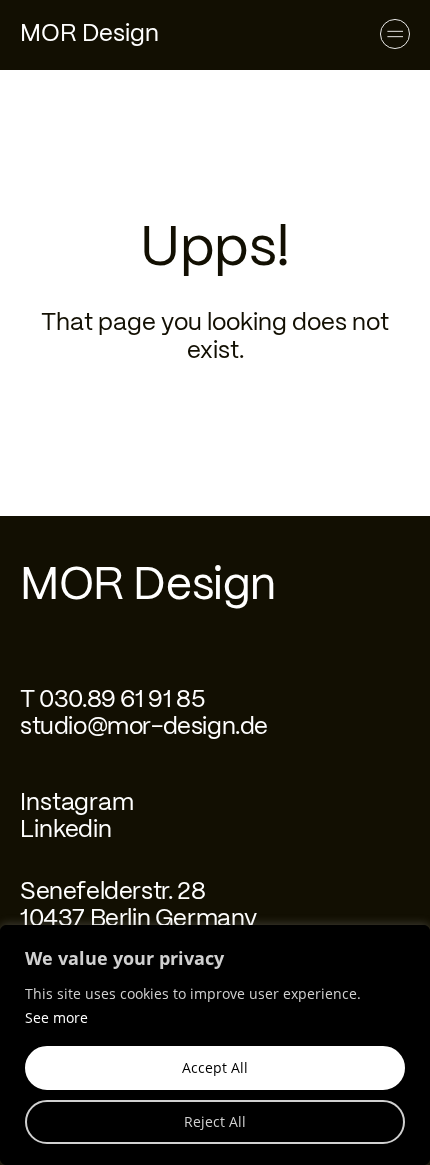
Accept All (215, 1067)
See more (56, 1017)
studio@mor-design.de (144, 727)
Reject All (215, 1121)
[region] (215, 1045)
